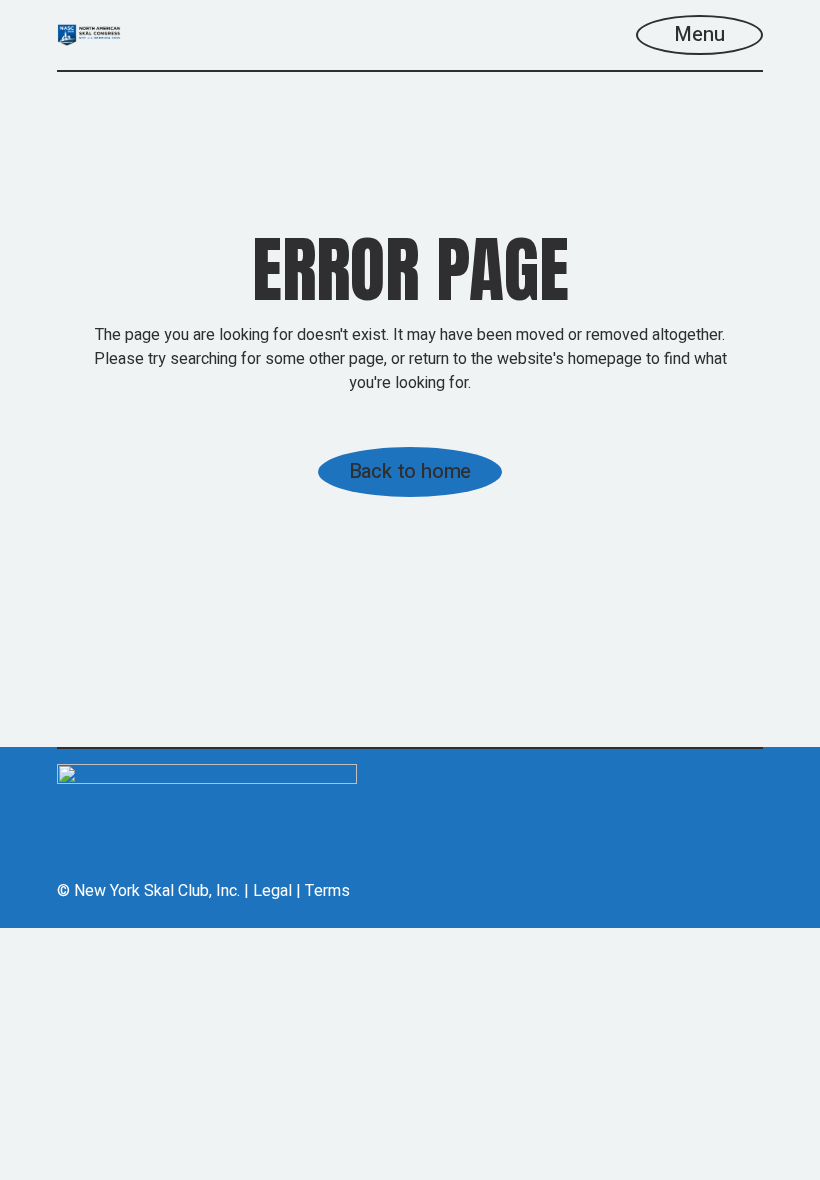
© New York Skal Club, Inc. (148, 891)
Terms (327, 891)
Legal (272, 891)
